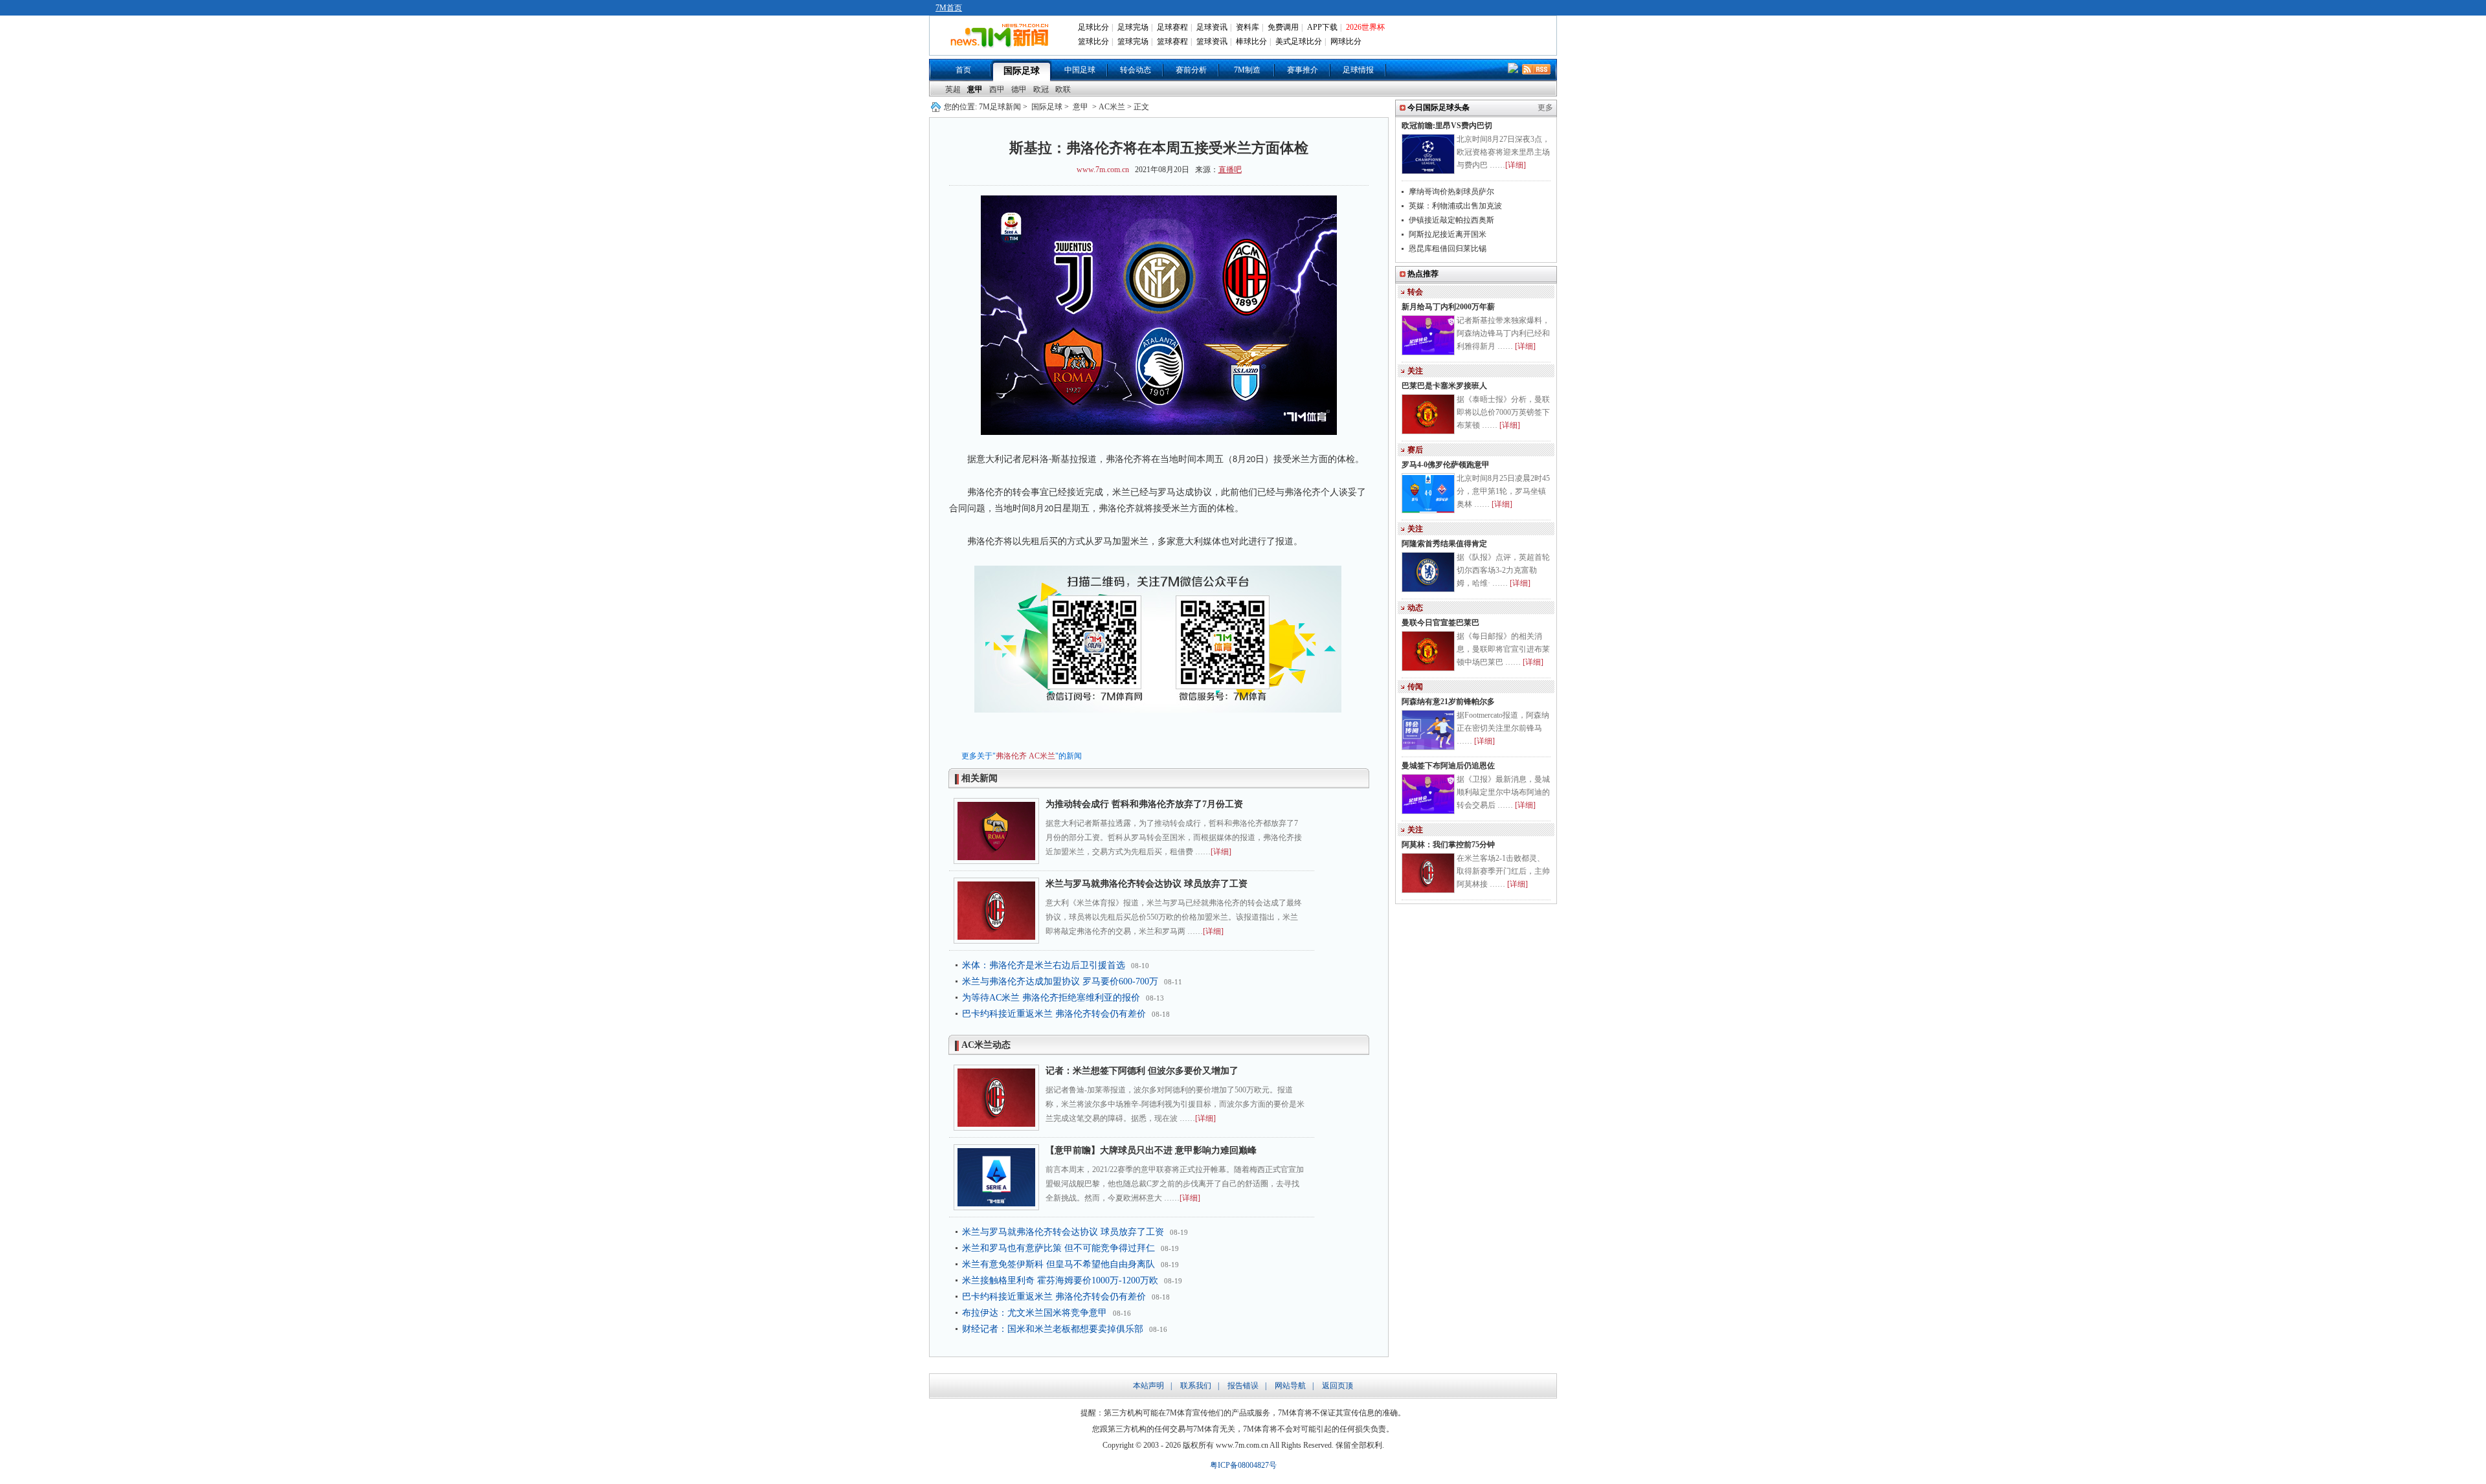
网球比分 (1346, 41)
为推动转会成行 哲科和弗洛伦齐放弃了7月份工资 (1144, 804)
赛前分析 (1191, 70)
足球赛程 (1172, 27)
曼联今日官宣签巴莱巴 (1440, 623)
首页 (963, 70)
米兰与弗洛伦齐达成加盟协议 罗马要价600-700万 (1060, 981)
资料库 (1248, 27)
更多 (1545, 107)
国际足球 (1022, 71)
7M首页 (949, 8)
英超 (953, 89)
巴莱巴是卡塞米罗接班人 (1444, 386)
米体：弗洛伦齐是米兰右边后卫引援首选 (1044, 965)
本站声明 (1148, 1386)
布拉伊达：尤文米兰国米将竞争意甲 (1035, 1313)
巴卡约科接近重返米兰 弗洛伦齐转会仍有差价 (1054, 1014)
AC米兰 (1042, 756)
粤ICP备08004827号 (1243, 1465)
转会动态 (1136, 70)
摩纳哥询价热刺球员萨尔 (1451, 192)
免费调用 (1283, 27)
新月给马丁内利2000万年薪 (1448, 307)
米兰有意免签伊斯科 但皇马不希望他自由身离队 (1058, 1264)
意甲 (975, 89)
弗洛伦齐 (1011, 756)
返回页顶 (1338, 1386)
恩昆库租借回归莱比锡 (1448, 249)
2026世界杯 (1365, 27)
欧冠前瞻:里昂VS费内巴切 (1447, 126)
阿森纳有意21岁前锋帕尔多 (1448, 702)
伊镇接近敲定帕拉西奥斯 (1451, 220)
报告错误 (1243, 1386)
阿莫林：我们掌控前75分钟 (1448, 845)
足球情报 (1358, 70)
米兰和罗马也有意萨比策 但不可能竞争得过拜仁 (1058, 1248)
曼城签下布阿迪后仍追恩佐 (1448, 766)
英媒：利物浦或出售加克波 (1455, 206)
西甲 (997, 89)
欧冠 (1041, 89)
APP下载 (1322, 27)
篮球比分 (1093, 41)
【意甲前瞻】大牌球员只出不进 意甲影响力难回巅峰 (1151, 1150)
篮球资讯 (1212, 41)
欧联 (1063, 89)
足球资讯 (1212, 27)
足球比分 (1093, 27)
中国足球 (1080, 70)
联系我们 (1196, 1386)
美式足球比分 (1299, 41)
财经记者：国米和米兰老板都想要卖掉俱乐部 (1053, 1329)
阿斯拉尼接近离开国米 (1448, 234)
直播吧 (1230, 170)
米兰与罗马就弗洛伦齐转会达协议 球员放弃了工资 (1147, 884)
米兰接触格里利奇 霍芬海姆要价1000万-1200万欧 (1060, 1280)
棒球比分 (1251, 41)
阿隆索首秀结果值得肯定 (1444, 544)
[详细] (1221, 852)
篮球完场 (1133, 41)
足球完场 (1133, 27)
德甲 (1019, 89)
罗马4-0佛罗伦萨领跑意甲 (1446, 465)
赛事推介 (1303, 70)
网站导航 (1290, 1386)
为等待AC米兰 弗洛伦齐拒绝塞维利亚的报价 (1051, 998)
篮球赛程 (1172, 41)
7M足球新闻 (1000, 107)
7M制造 (1247, 70)
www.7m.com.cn (1103, 170)
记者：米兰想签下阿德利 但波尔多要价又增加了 (1142, 1071)
